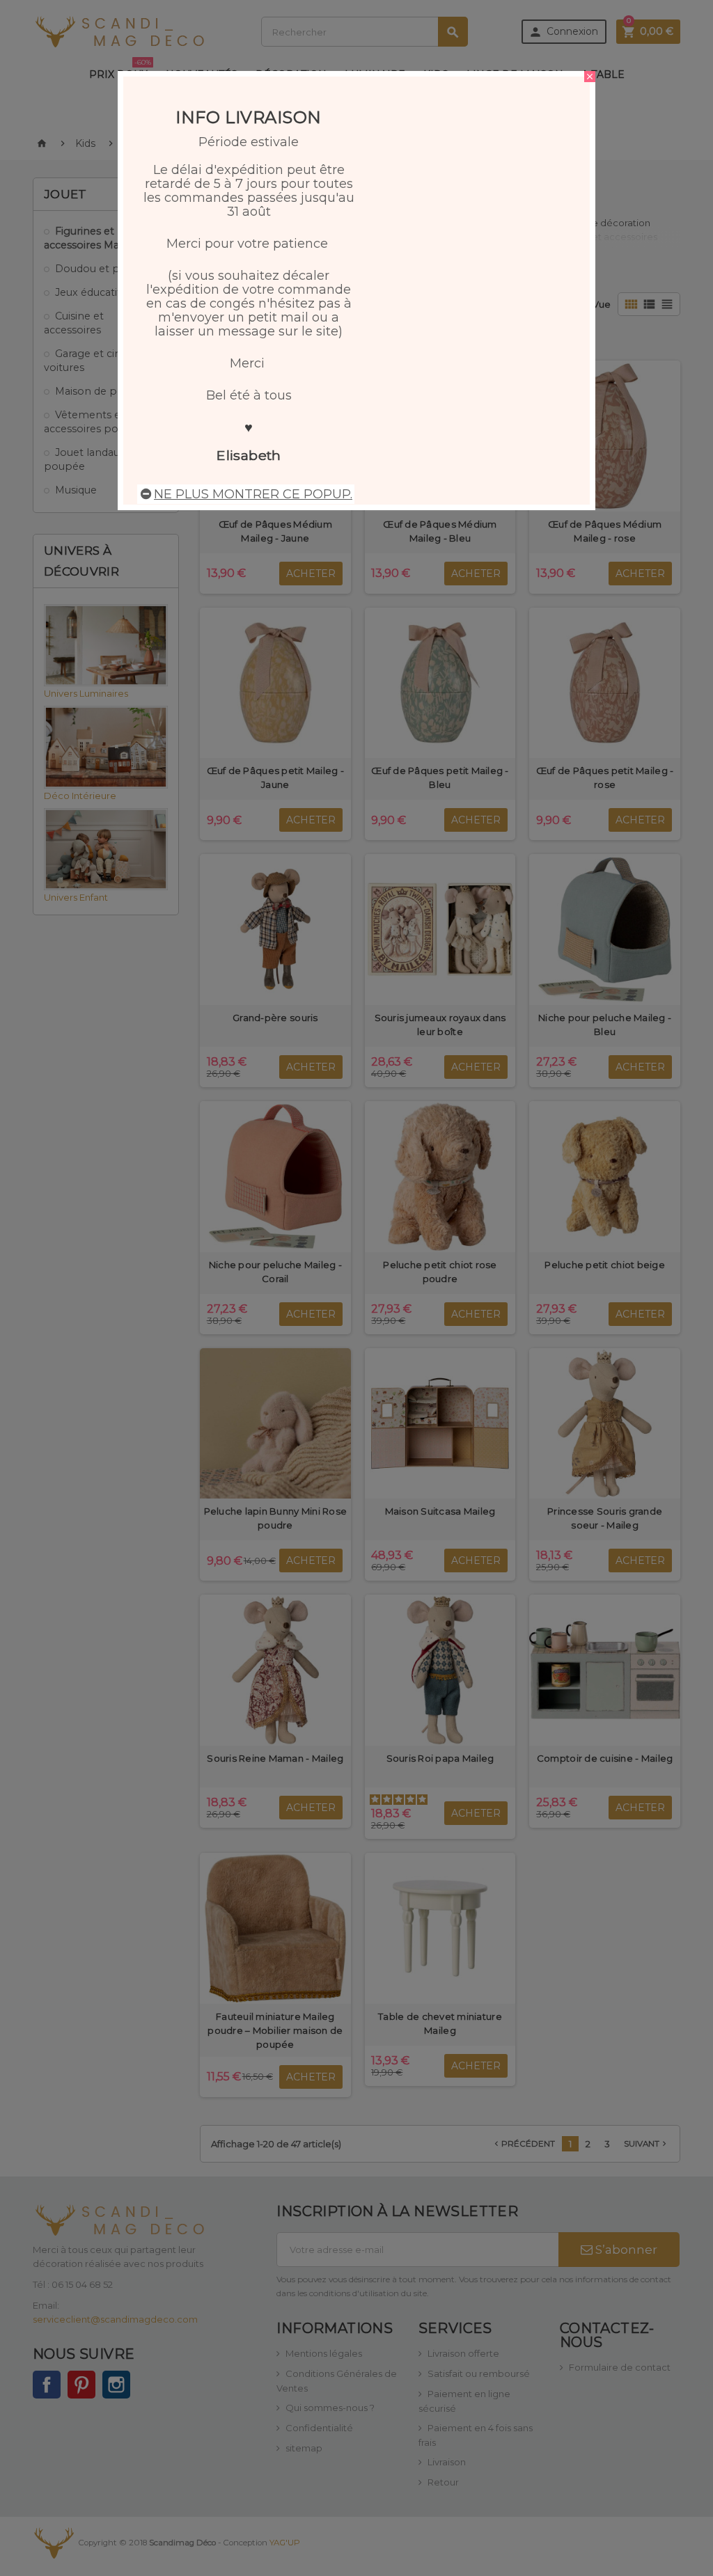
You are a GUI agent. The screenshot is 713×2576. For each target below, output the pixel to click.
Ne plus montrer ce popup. (253, 494)
